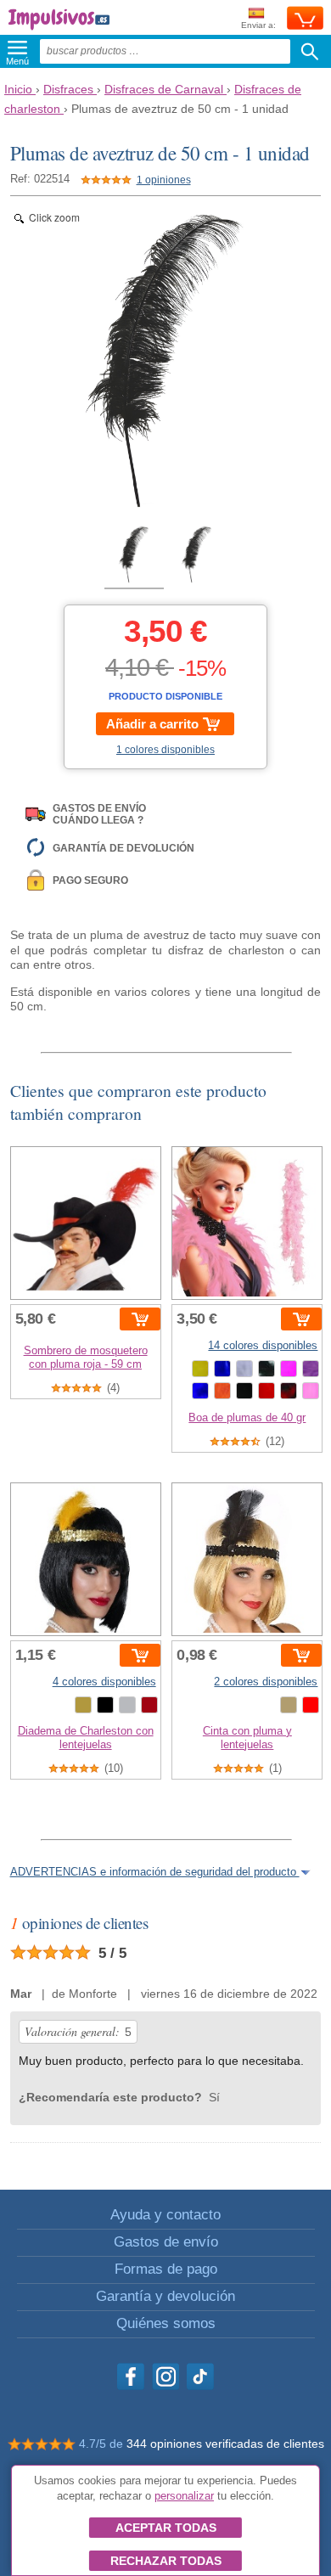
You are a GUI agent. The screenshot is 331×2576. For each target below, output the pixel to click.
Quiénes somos (166, 2323)
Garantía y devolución (165, 2296)
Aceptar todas (166, 2528)
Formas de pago (166, 2269)
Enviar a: (258, 25)
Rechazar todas (166, 2561)
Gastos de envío (166, 2242)
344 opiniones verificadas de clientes (225, 2444)
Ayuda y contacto (165, 2215)
